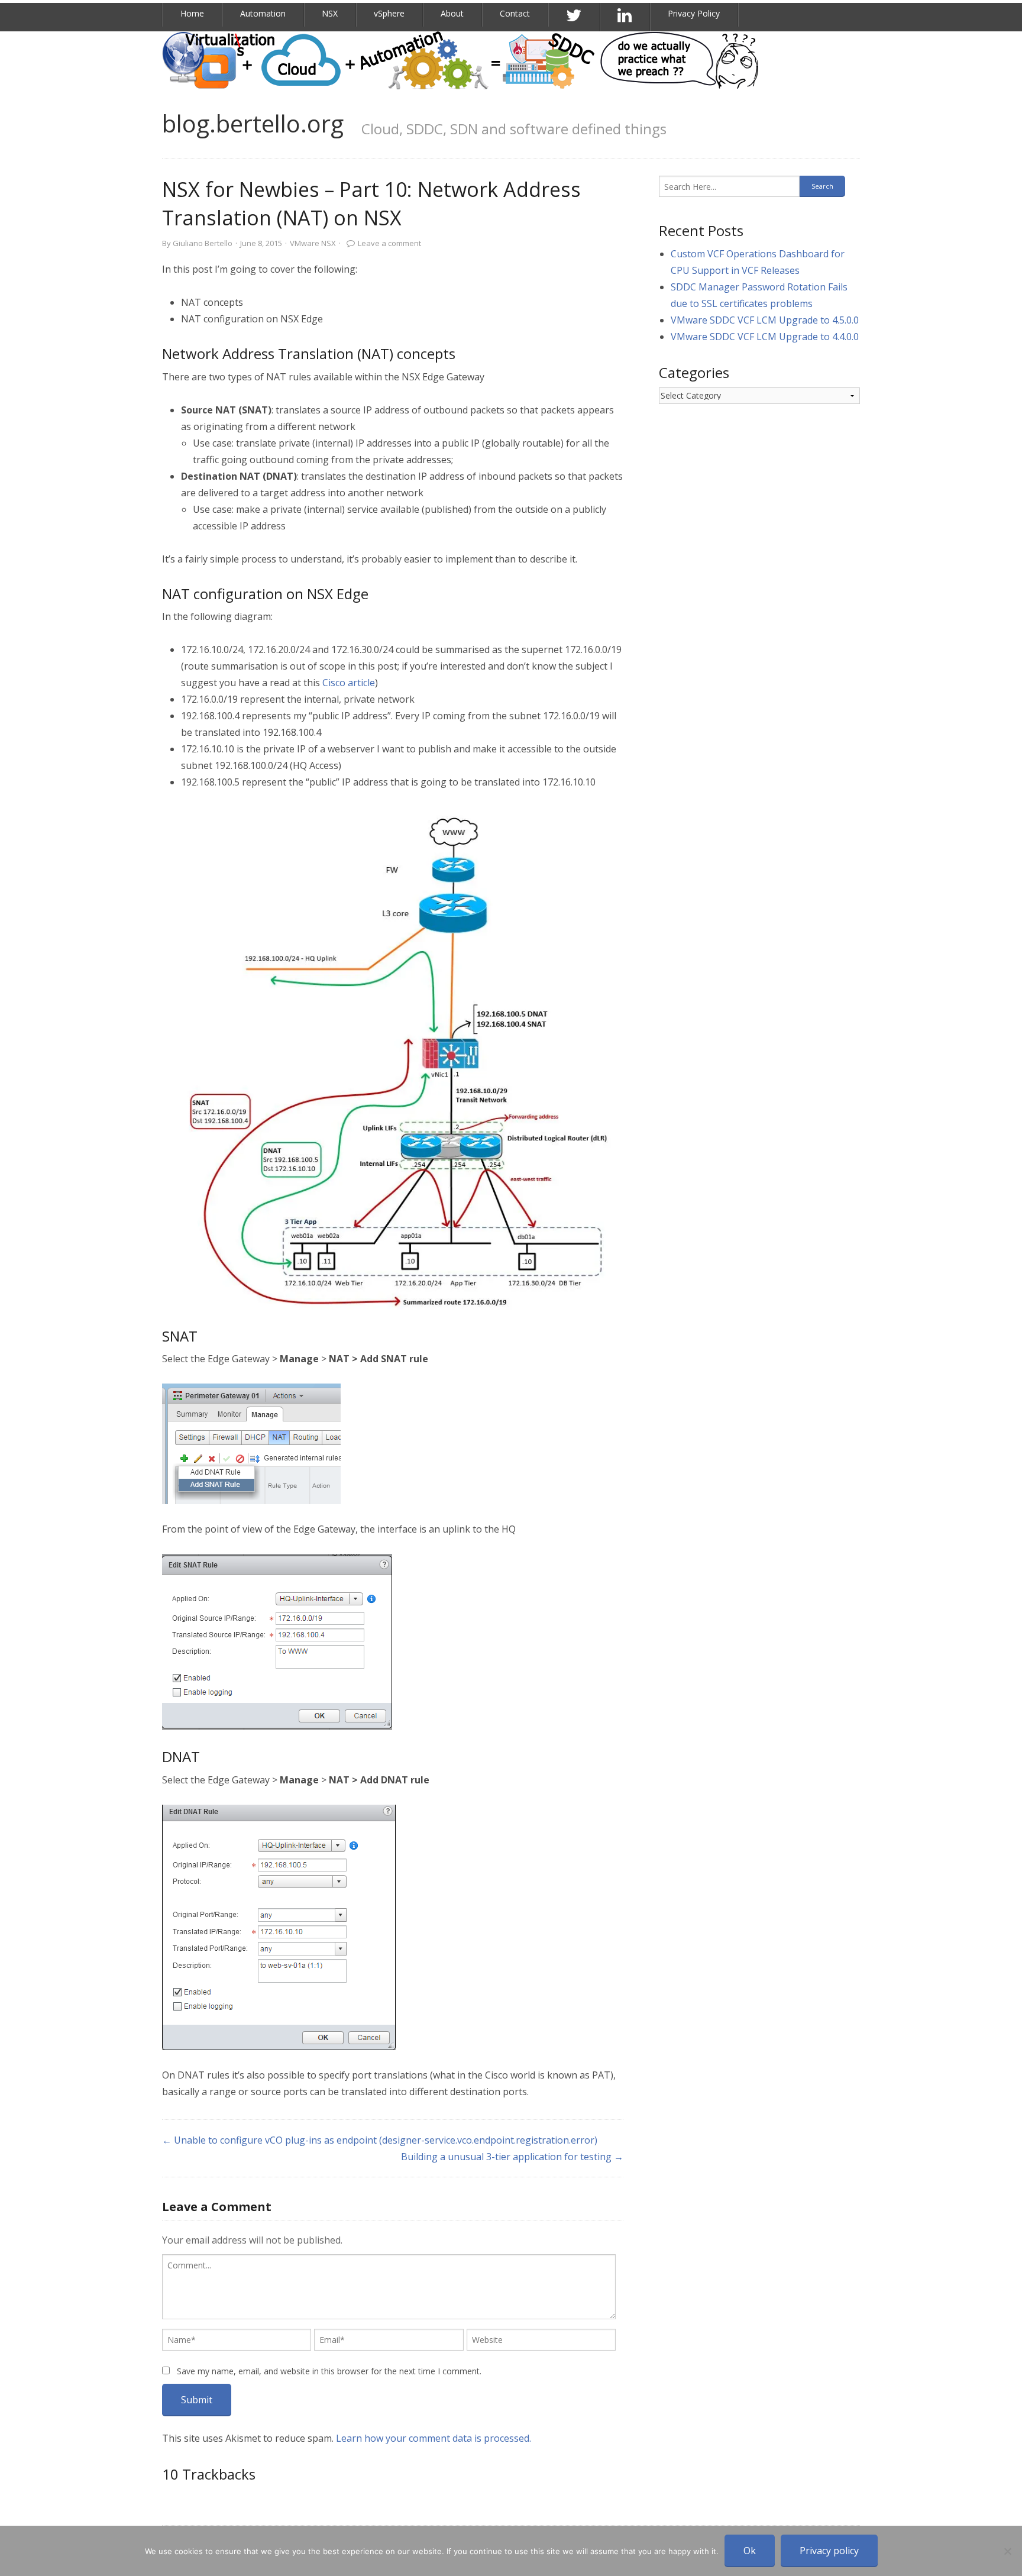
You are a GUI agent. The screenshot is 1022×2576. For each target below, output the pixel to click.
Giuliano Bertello (203, 243)
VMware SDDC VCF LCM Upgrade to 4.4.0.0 (765, 337)
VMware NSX (313, 243)
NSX (330, 13)
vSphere (389, 13)
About (452, 13)
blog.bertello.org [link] (253, 123)
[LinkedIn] (625, 16)
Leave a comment (389, 243)
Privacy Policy (694, 13)
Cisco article (349, 683)
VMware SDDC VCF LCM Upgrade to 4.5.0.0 (765, 320)
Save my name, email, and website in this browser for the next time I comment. (329, 2371)
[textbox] (389, 2287)
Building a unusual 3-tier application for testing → (512, 2157)
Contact (515, 13)
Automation (263, 13)
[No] (1007, 2551)
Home (192, 13)
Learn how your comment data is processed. (434, 2438)
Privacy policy (829, 2551)
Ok (750, 2551)
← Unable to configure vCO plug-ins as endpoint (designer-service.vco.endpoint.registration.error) (380, 2140)
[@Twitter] (574, 16)
